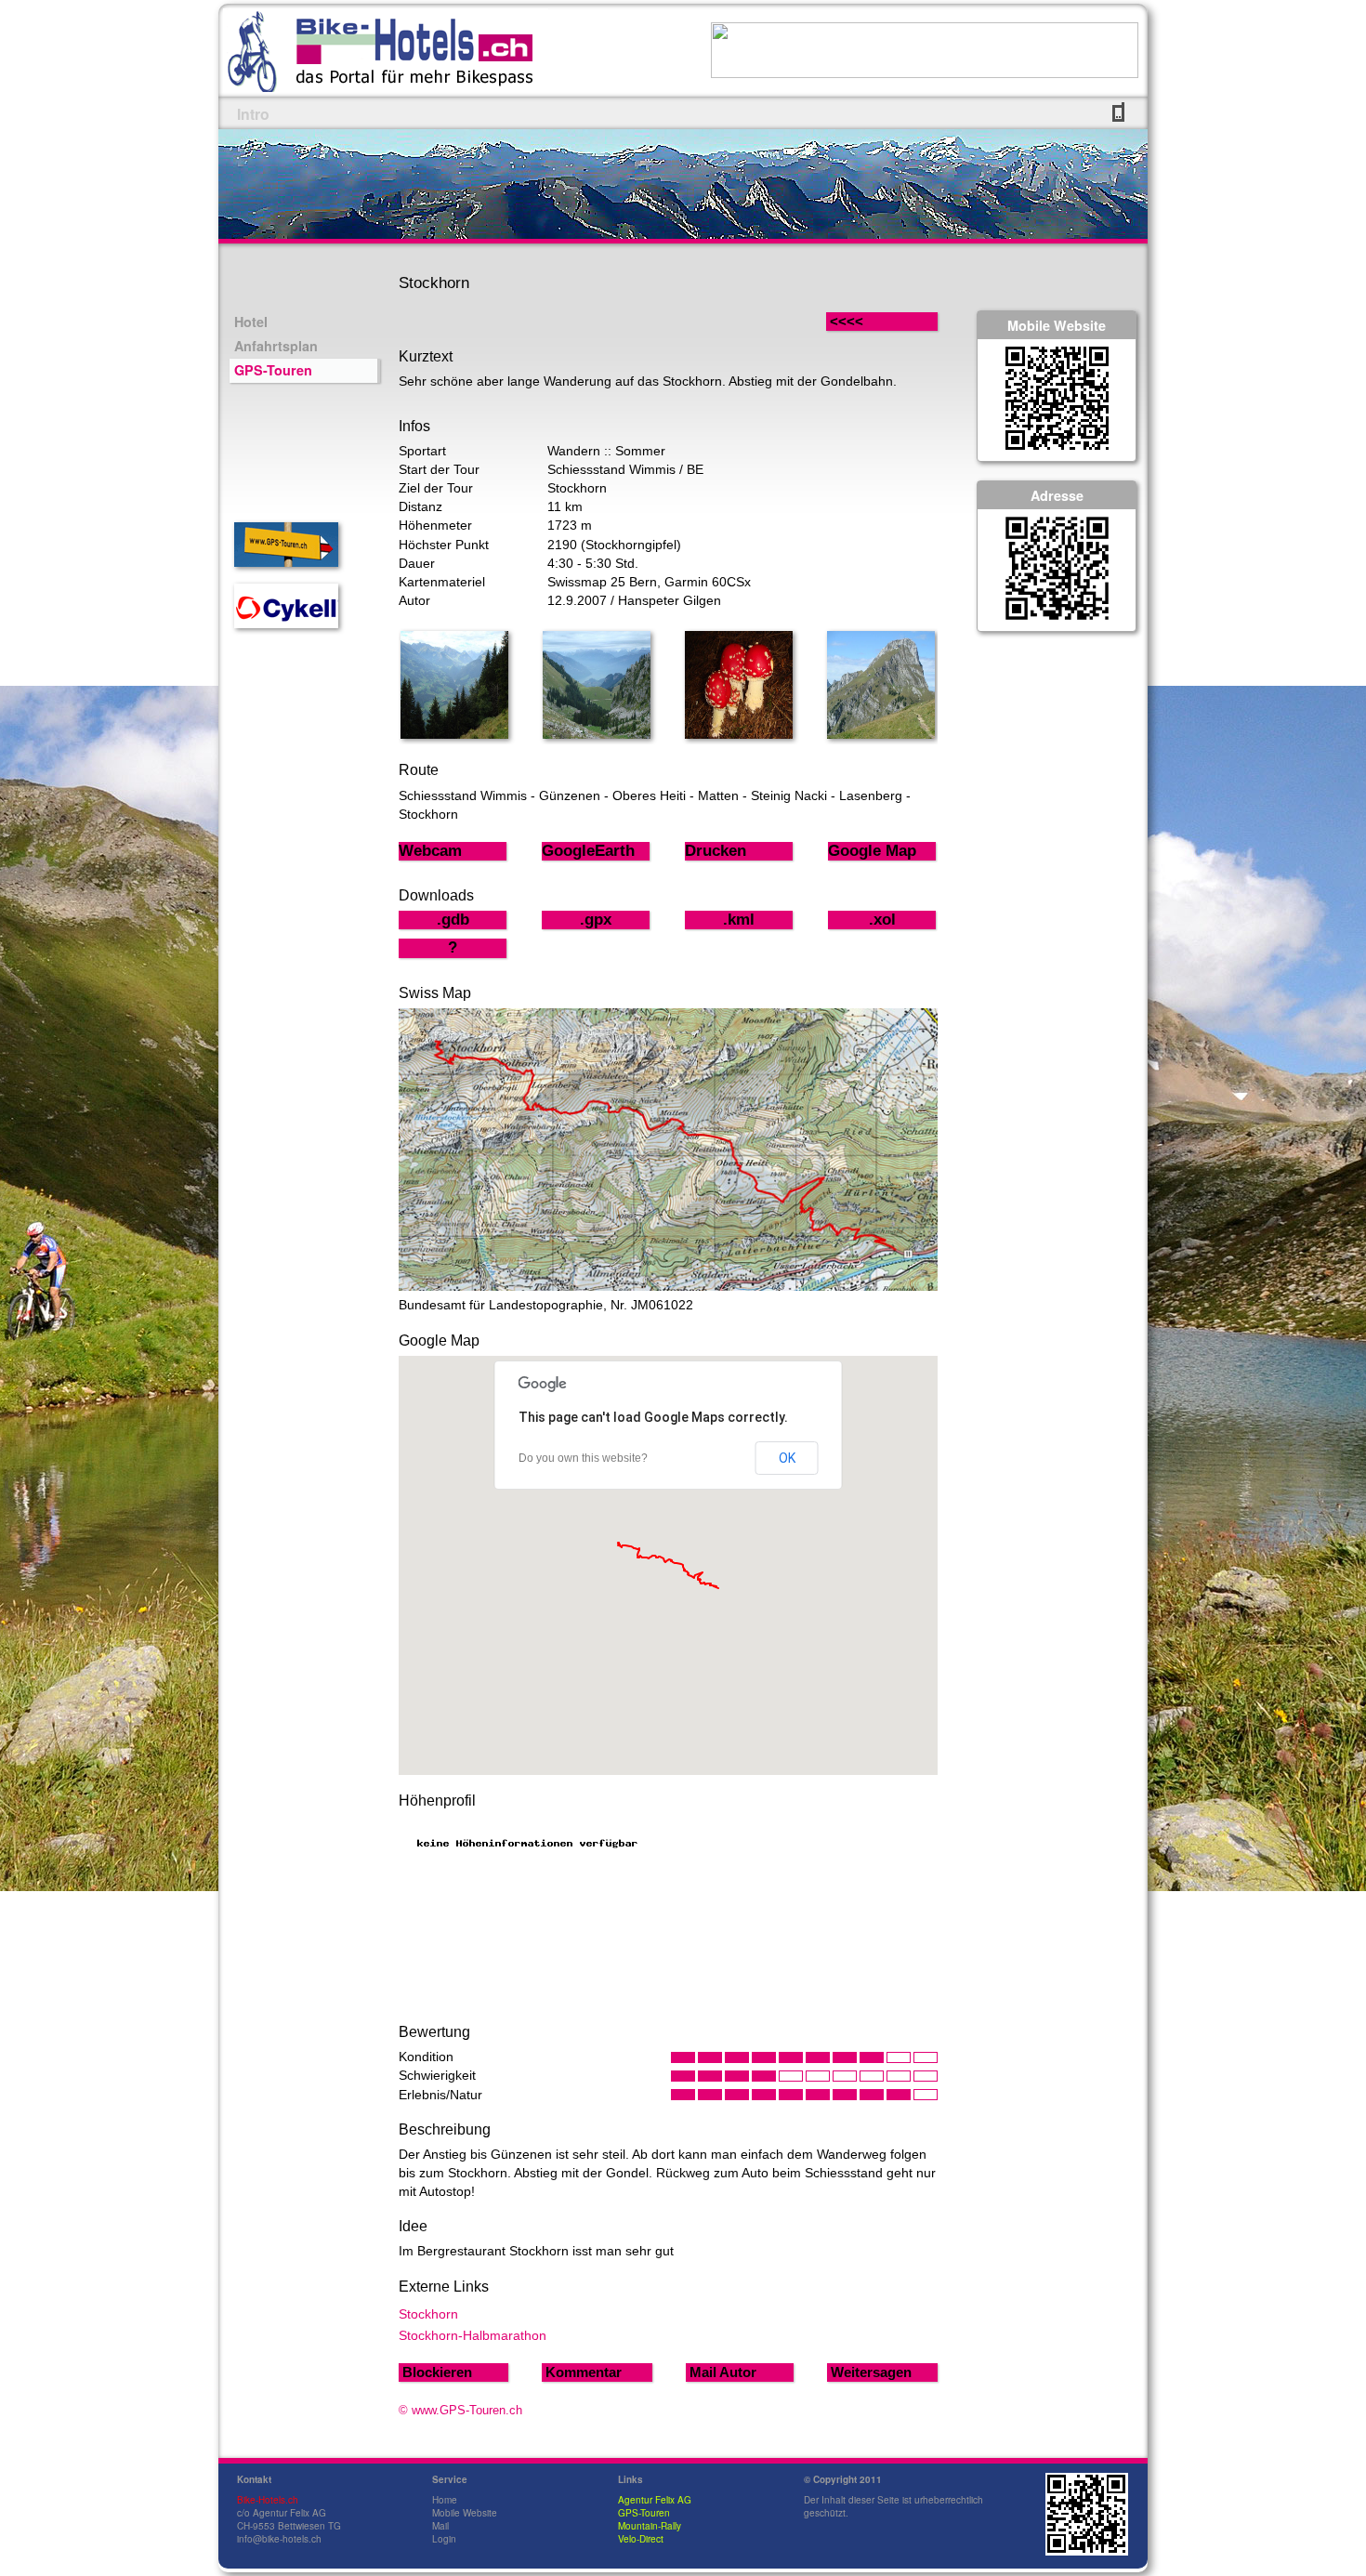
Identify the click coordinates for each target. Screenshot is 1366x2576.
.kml (739, 920)
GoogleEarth (588, 851)
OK (787, 1458)
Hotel (251, 322)
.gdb (453, 920)
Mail (440, 2526)
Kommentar (584, 2372)
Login (444, 2539)
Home (445, 2500)
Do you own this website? (583, 1458)
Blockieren (437, 2372)
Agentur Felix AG (655, 2500)
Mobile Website (465, 2513)
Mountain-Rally (650, 2526)
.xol (882, 920)
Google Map (872, 851)
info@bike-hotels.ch (279, 2539)
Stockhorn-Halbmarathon (473, 2335)
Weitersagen (871, 2372)
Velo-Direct (641, 2539)
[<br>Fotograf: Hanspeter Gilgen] (454, 734)
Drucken (716, 851)
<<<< (865, 321)
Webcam (430, 851)
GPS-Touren (273, 370)
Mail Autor (723, 2372)
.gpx (596, 920)
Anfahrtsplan (276, 346)
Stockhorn (428, 2314)
